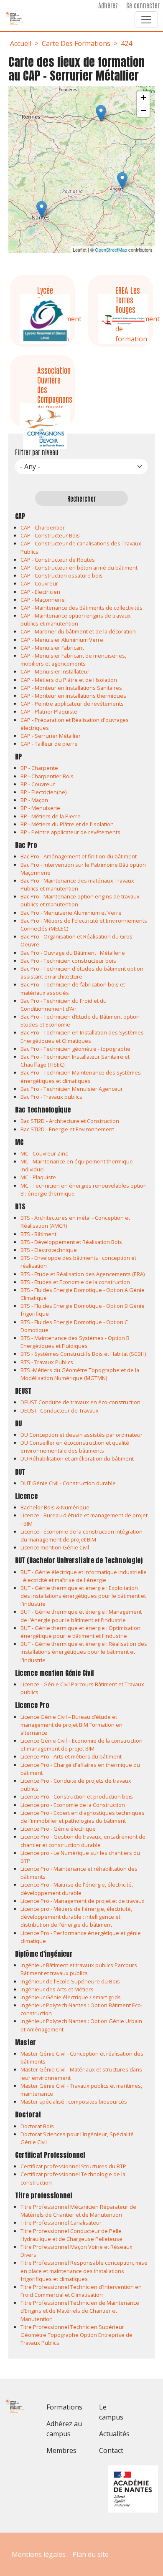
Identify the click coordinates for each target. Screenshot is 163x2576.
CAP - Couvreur (39, 583)
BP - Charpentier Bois (47, 776)
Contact (111, 2450)
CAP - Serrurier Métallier (51, 736)
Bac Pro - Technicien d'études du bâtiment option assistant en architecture (82, 973)
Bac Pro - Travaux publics (51, 1097)
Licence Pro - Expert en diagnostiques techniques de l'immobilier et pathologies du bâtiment (83, 1817)
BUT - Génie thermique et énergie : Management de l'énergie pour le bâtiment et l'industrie (81, 1616)
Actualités (114, 2434)
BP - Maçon (34, 800)
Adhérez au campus (64, 2429)
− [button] (144, 110)
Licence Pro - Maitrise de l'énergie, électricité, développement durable (77, 1888)
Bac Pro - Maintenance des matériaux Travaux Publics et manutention (77, 884)
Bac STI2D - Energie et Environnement (67, 1129)
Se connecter (143, 5)
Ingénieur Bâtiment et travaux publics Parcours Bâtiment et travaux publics (79, 1969)
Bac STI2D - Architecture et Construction (70, 1121)
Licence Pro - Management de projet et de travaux (83, 1901)
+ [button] (144, 97)
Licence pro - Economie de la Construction (73, 1805)
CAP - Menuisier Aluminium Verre (62, 640)
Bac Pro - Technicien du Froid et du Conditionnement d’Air (64, 1005)
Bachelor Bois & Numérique (55, 1507)
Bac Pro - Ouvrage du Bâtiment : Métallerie (73, 953)
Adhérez (108, 5)
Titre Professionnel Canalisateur (61, 2223)
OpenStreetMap (111, 250)
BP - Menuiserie (40, 808)
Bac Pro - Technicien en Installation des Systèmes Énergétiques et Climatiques (82, 1036)
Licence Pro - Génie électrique (58, 1829)
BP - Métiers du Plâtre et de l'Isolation (67, 824)
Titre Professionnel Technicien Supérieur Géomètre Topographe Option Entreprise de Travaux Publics (76, 2335)
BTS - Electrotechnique (49, 1250)
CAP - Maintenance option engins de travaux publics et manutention (76, 619)
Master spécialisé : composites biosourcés (74, 2102)
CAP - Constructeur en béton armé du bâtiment (79, 568)
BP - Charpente (39, 768)
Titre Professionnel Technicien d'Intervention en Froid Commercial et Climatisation (81, 2291)
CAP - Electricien (40, 592)
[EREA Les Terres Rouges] (122, 180)
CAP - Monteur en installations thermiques (73, 696)
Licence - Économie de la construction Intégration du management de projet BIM (81, 1535)
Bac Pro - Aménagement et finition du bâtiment (79, 856)
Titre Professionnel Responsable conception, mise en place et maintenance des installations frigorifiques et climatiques (84, 2271)
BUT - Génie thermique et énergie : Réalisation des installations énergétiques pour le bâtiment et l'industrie (84, 1652)
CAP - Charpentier (43, 527)
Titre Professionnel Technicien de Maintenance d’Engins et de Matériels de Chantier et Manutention (80, 2311)
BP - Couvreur (38, 784)
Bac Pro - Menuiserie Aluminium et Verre (71, 913)
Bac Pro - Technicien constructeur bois (68, 961)
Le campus (111, 2412)
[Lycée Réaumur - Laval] (101, 113)
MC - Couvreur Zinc (44, 1153)
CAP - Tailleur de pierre (49, 744)
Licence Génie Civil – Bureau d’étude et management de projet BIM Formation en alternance (71, 1725)
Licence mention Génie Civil (55, 1547)
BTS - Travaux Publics (47, 1362)
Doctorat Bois (37, 2126)
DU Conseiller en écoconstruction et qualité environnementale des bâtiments (75, 1447)
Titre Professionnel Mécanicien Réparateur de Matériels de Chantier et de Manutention (78, 2211)
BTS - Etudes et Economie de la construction (75, 1282)
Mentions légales (39, 2554)
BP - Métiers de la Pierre (51, 816)
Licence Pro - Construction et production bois (77, 1796)
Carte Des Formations (76, 43)
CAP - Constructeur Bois (50, 535)
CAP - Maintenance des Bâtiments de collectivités (81, 608)
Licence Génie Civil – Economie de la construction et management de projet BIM (81, 1745)
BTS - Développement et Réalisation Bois (71, 1242)
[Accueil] (19, 18)
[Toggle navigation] (146, 20)
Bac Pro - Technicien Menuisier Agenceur (72, 1089)
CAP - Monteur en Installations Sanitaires (71, 688)
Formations (64, 2407)
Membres (61, 2450)
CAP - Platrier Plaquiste (49, 711)
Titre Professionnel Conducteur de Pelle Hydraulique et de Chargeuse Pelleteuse (71, 2235)
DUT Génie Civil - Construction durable (68, 1483)
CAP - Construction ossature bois (62, 575)
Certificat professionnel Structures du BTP (73, 2166)
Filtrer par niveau (37, 452)
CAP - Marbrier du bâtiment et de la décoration (78, 631)
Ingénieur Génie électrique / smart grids (71, 1997)
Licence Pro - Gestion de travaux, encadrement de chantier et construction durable (83, 1841)
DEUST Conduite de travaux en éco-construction (80, 1402)
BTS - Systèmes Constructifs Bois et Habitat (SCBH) (83, 1354)
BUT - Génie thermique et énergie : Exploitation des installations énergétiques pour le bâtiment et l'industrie (83, 1596)
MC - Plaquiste (38, 1177)
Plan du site (90, 2554)
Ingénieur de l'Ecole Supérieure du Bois (70, 1981)
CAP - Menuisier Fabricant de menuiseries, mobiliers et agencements (73, 660)
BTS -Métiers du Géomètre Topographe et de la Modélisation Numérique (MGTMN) (80, 1374)
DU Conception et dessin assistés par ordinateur (81, 1435)
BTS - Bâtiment (38, 1234)
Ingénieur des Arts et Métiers (57, 1989)
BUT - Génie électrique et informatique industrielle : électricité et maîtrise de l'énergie (84, 1576)
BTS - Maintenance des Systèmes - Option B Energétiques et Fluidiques (75, 1342)
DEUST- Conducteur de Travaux (60, 1410)
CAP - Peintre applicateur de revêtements (72, 704)
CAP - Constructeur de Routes (58, 560)
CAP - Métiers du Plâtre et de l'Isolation (69, 680)
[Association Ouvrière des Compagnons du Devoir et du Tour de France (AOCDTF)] (42, 209)
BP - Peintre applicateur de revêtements (70, 832)
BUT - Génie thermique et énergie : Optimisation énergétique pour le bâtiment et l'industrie (80, 1632)
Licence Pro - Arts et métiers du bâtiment (71, 1756)
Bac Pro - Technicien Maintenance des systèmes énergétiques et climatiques (81, 1076)
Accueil (21, 43)
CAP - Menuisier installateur (55, 671)
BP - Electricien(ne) (43, 792)
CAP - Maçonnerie (43, 600)
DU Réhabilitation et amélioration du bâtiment (77, 1458)
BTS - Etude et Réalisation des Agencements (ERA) (83, 1274)
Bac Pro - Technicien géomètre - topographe (75, 1049)
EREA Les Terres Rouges (128, 299)
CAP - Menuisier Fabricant (52, 648)
